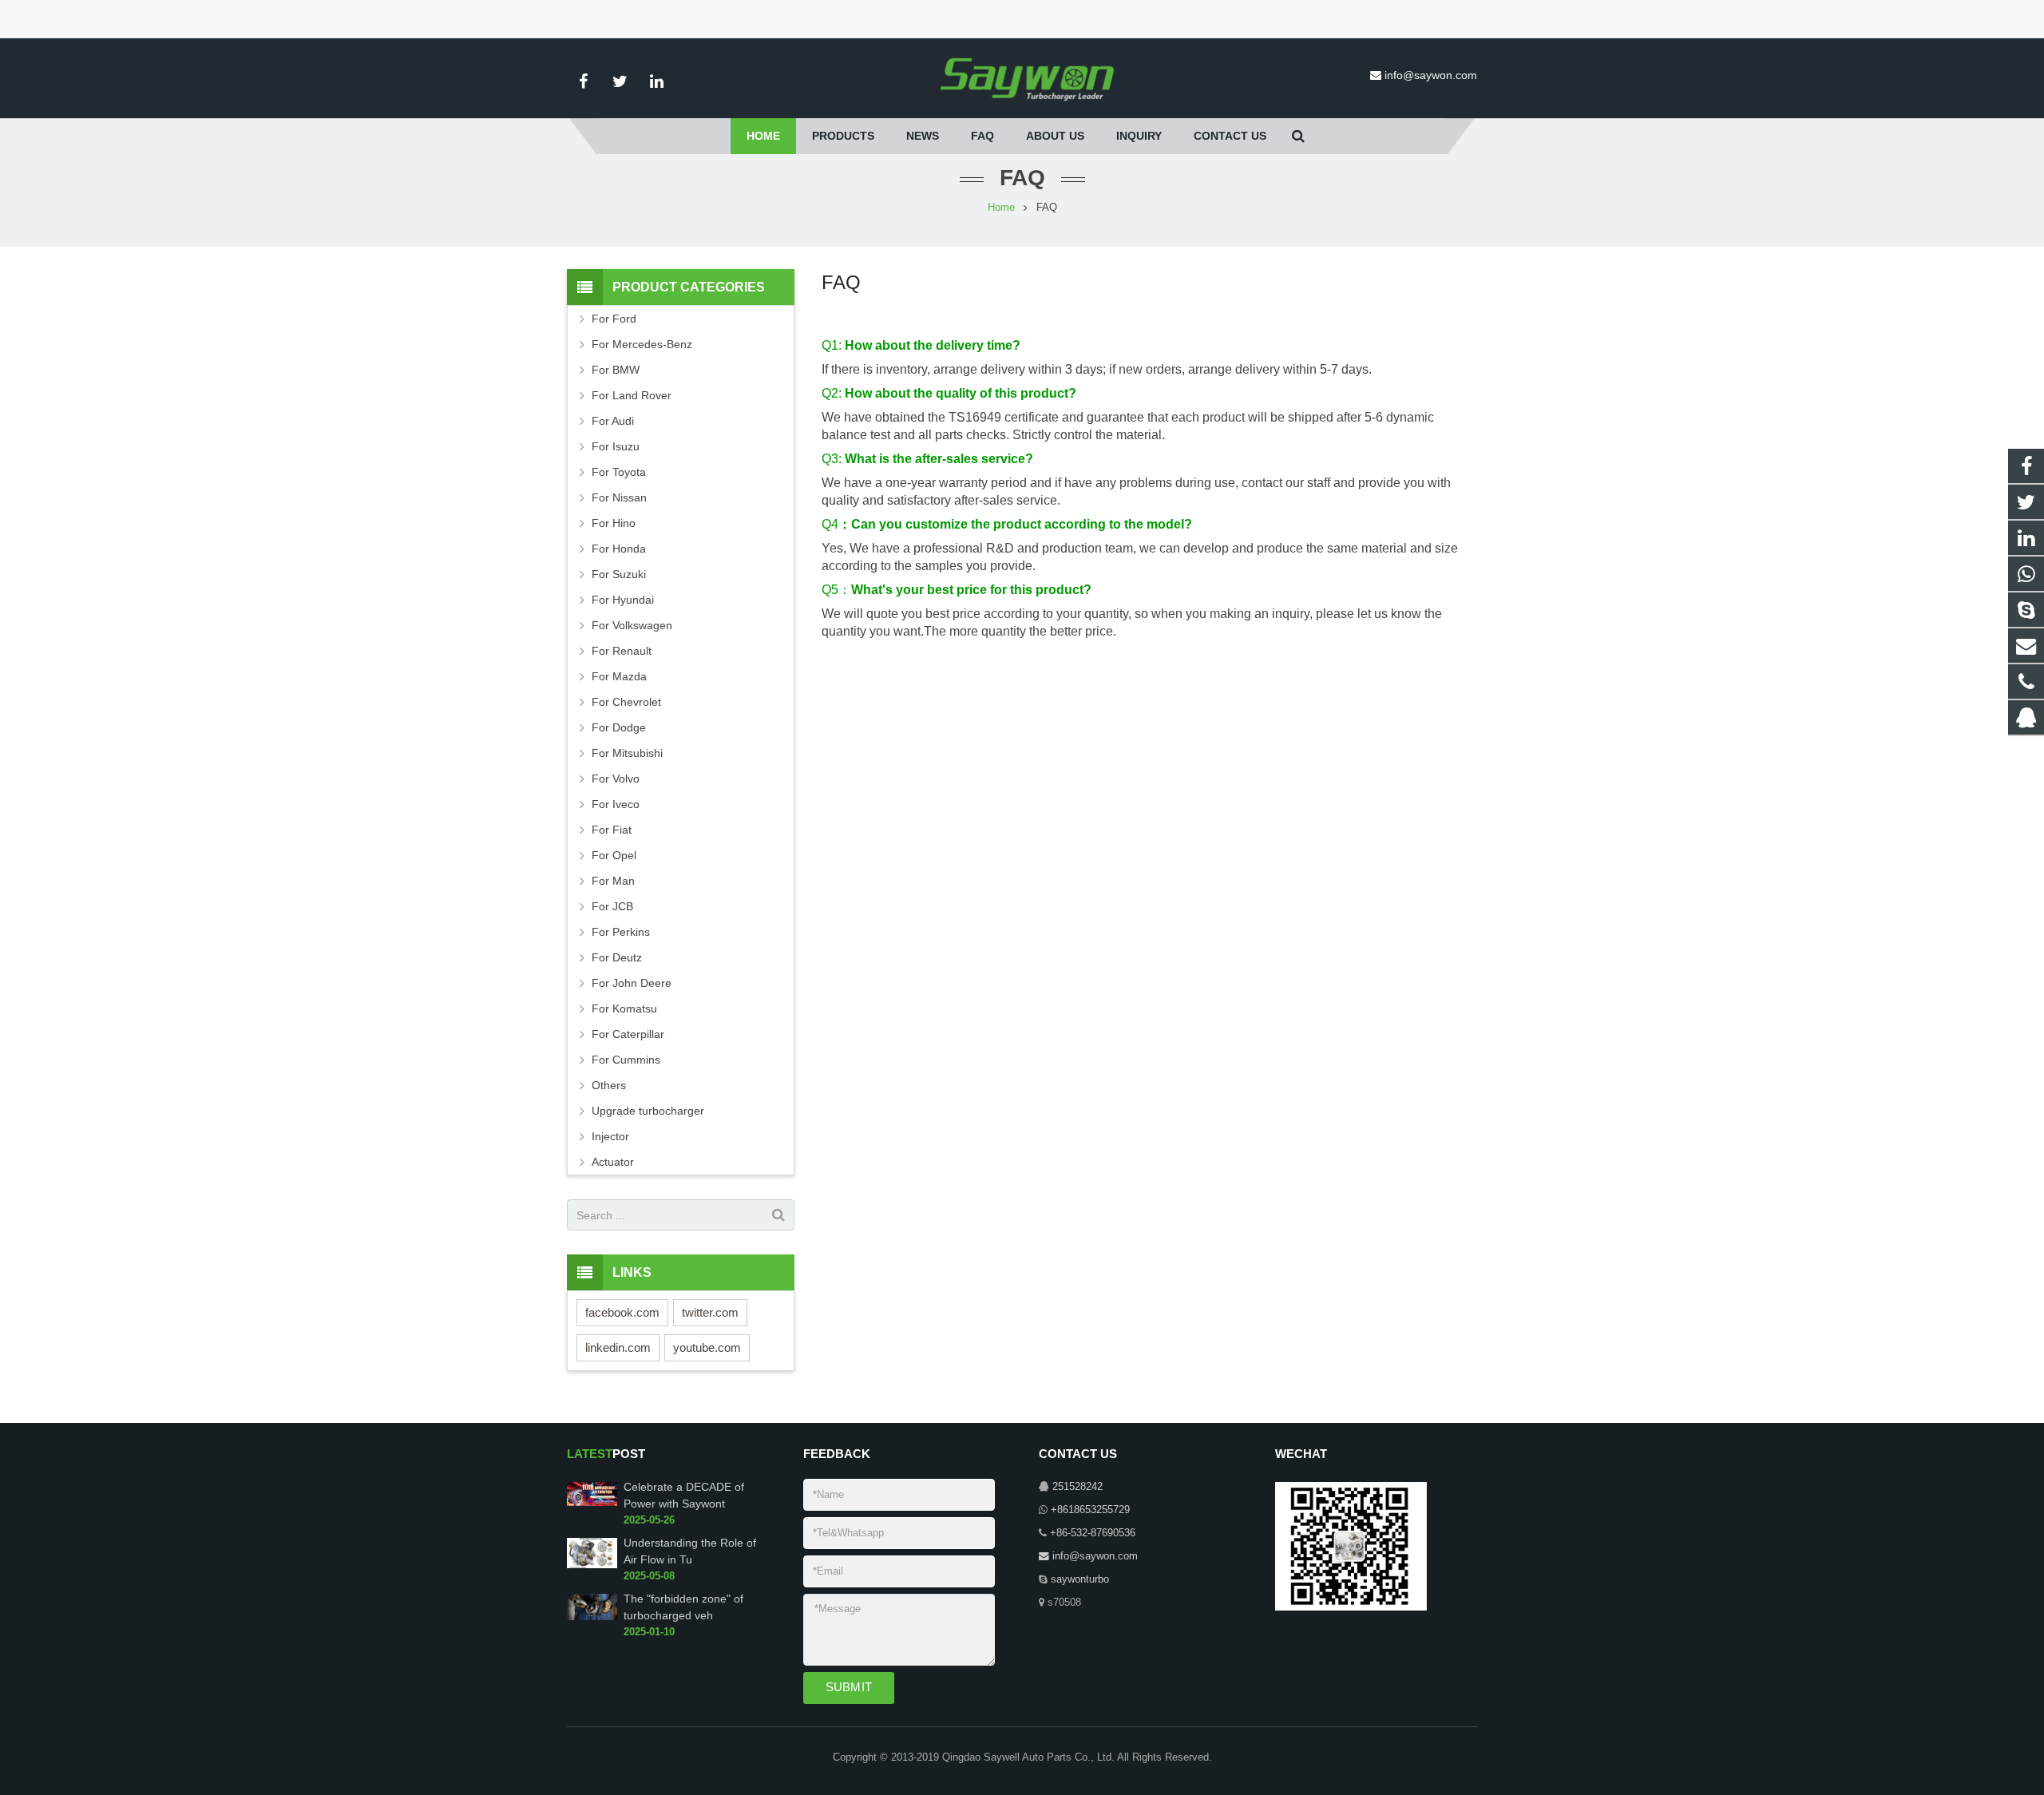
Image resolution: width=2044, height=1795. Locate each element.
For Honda (619, 549)
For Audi (613, 421)
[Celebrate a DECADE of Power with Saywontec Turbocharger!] (592, 1503)
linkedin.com (618, 1347)
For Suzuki (619, 574)
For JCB (612, 906)
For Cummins (626, 1060)
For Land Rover (632, 395)
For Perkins (621, 932)
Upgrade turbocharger (648, 1111)
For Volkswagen (632, 625)
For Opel (614, 855)
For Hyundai (623, 600)
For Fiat (612, 830)
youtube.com (707, 1347)
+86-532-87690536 (1093, 1533)
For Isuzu (616, 446)
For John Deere (632, 983)
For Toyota (619, 472)
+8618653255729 (1090, 1510)
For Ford (614, 319)
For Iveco (616, 804)
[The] (592, 1617)
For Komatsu (624, 1008)
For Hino (614, 523)
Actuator (613, 1162)
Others (609, 1085)
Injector (610, 1136)
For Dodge (619, 727)
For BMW (616, 370)
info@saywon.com (1431, 75)
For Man (613, 881)
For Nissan (619, 497)
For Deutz (617, 957)
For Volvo (616, 779)
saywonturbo (1080, 1579)
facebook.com (622, 1312)
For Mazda (619, 676)
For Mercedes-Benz (642, 344)
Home (1001, 208)
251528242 (1077, 1487)
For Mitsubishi (627, 753)
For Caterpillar (628, 1034)
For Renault (622, 651)
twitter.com (710, 1312)
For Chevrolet (626, 702)
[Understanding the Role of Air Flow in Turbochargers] (592, 1565)
